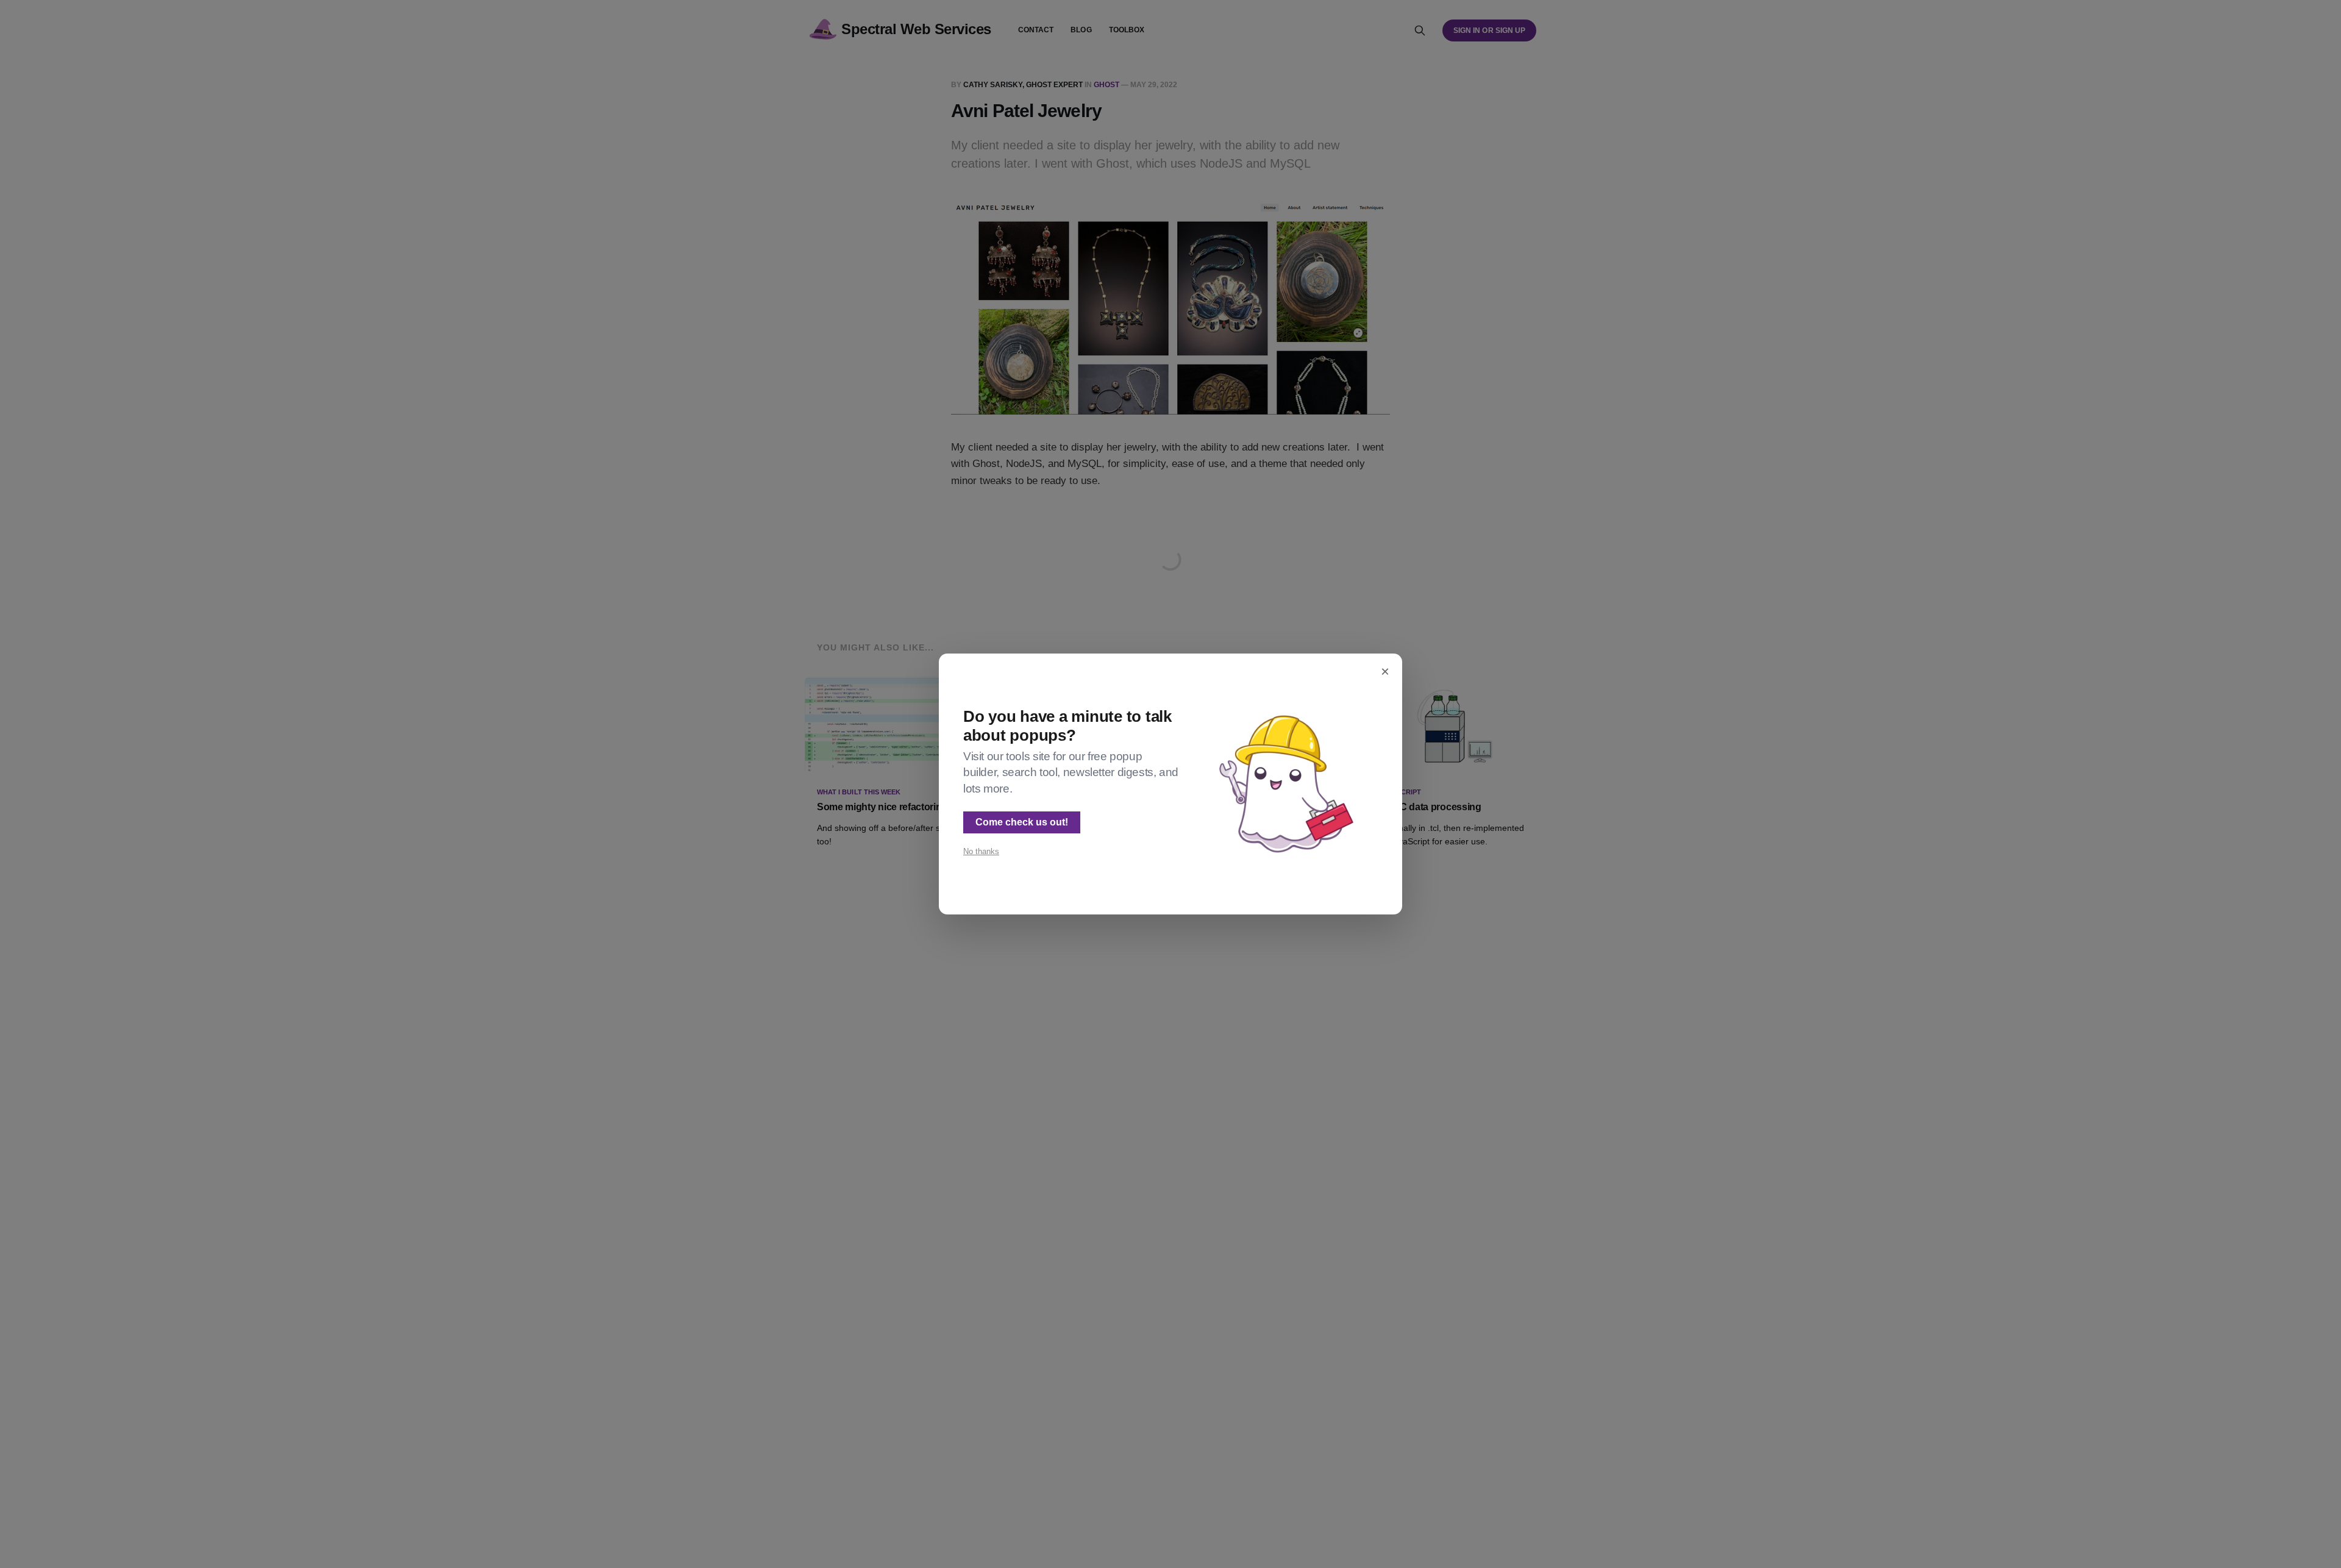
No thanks (981, 851)
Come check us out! (1022, 822)
